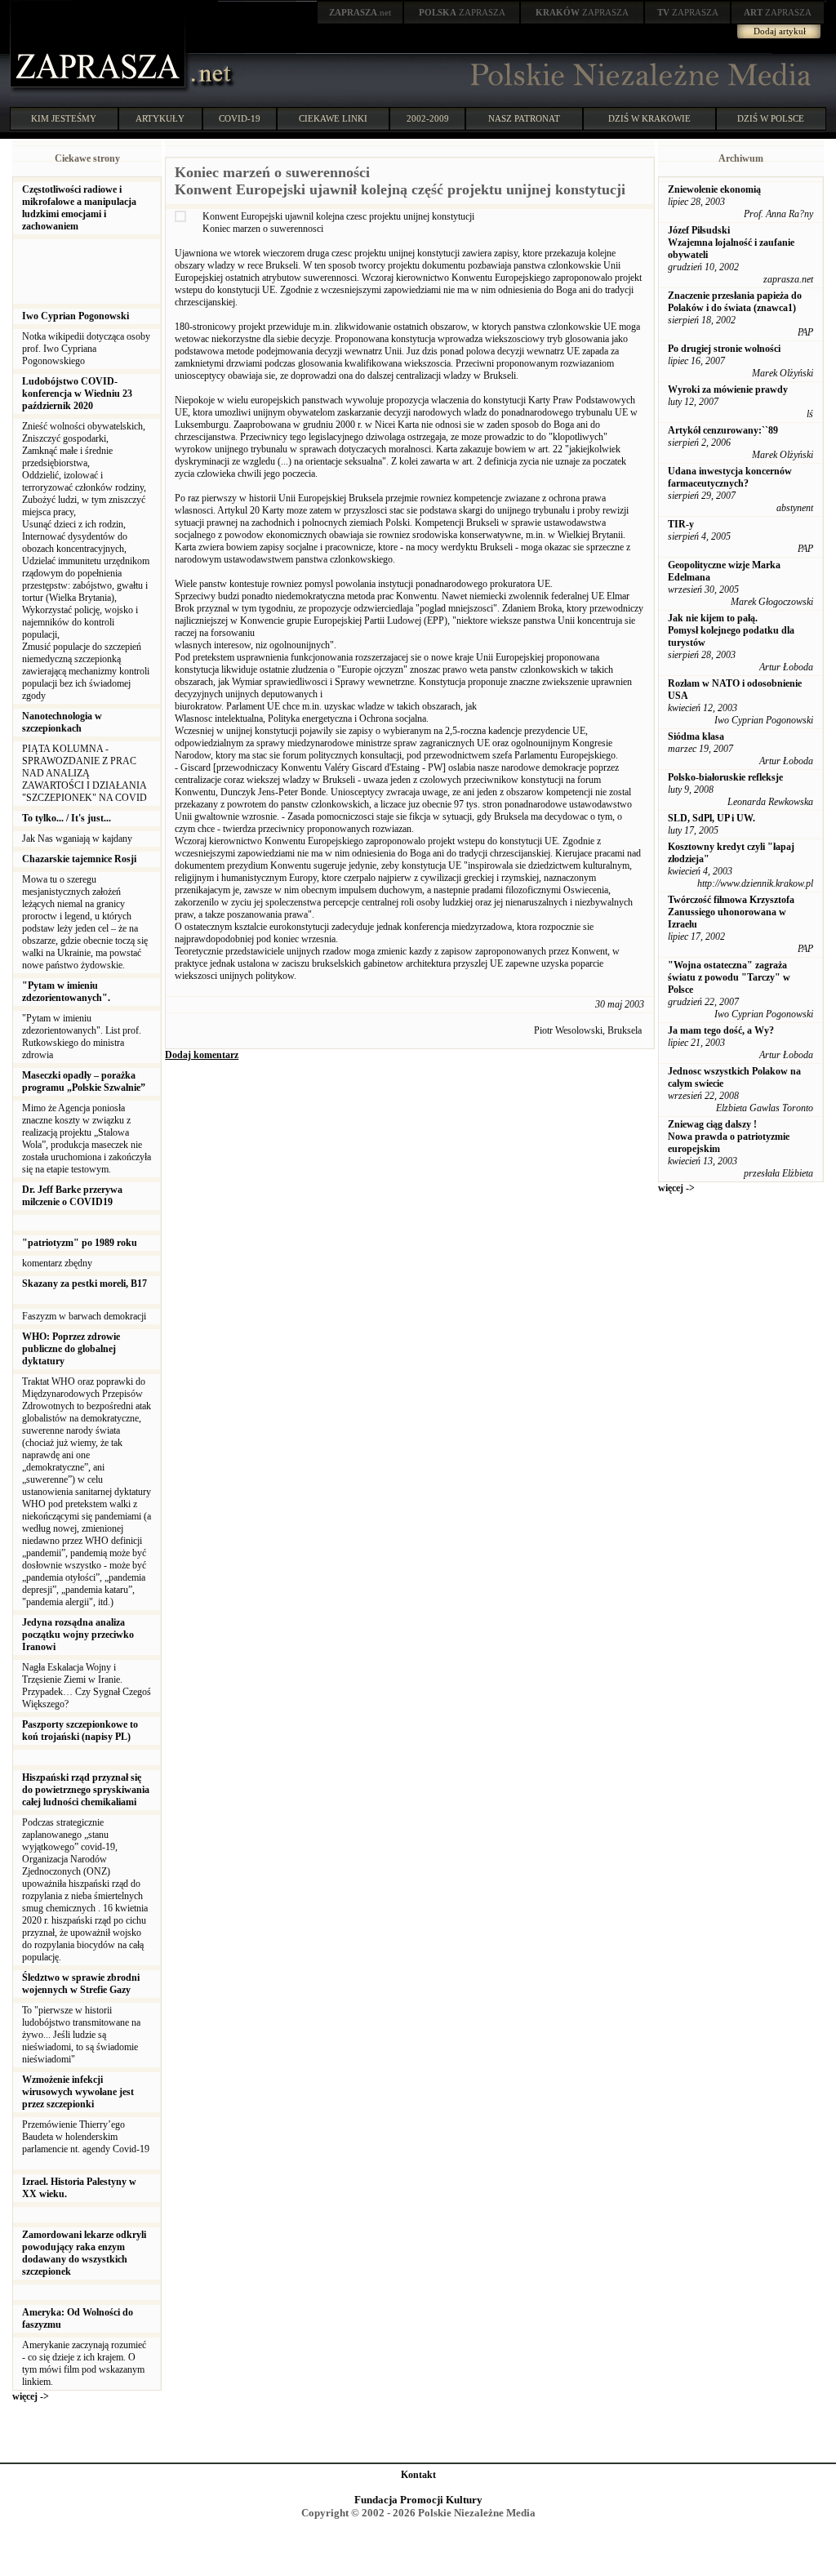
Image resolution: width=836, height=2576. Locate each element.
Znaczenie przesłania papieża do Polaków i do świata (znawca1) (735, 302)
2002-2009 (428, 118)
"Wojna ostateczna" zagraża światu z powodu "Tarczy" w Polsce (729, 977)
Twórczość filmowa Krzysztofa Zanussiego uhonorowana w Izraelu (731, 912)
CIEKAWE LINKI (333, 118)
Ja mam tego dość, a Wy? (721, 1030)
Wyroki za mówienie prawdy (728, 389)
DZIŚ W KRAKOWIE (649, 118)
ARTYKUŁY (160, 118)
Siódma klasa (696, 736)
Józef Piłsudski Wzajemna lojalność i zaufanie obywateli (731, 242)
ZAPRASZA (462, 12)
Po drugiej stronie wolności (724, 349)
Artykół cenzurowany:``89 (723, 430)
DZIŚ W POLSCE (771, 118)
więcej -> (31, 2396)
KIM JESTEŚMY (64, 118)
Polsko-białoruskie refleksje (725, 777)
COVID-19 (240, 118)
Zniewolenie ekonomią (714, 189)
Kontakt (418, 2475)
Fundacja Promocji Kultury (418, 2500)
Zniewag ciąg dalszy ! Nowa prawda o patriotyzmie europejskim (729, 1137)
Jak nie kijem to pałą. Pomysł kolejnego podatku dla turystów (731, 630)
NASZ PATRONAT (524, 118)
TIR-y (681, 524)
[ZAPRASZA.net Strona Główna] (100, 90)
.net (360, 12)
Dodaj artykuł (780, 31)
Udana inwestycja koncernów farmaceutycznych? (730, 477)
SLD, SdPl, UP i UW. (711, 818)
